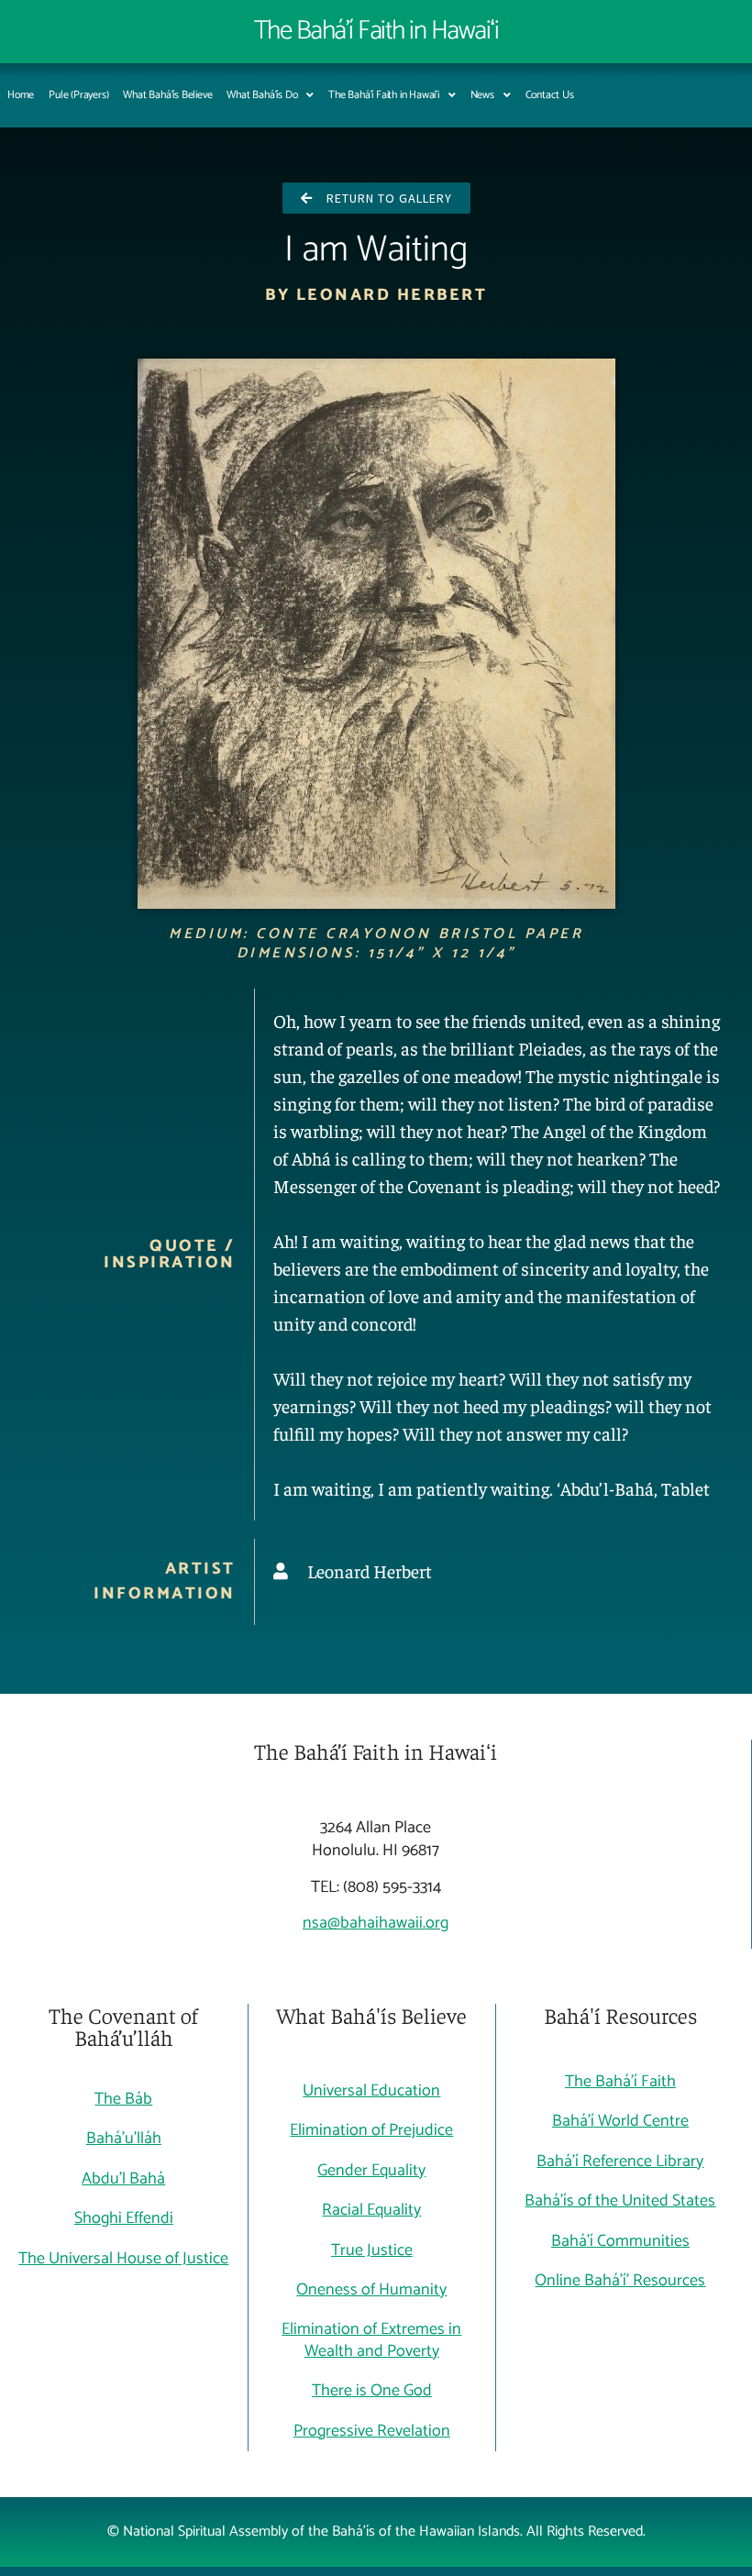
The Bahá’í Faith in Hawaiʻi (376, 31)
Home (21, 95)
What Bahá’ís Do (262, 95)
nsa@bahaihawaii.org (376, 1923)
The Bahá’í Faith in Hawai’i (384, 95)
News (482, 95)
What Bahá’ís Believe (167, 95)
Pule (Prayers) (78, 95)
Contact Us (550, 95)
